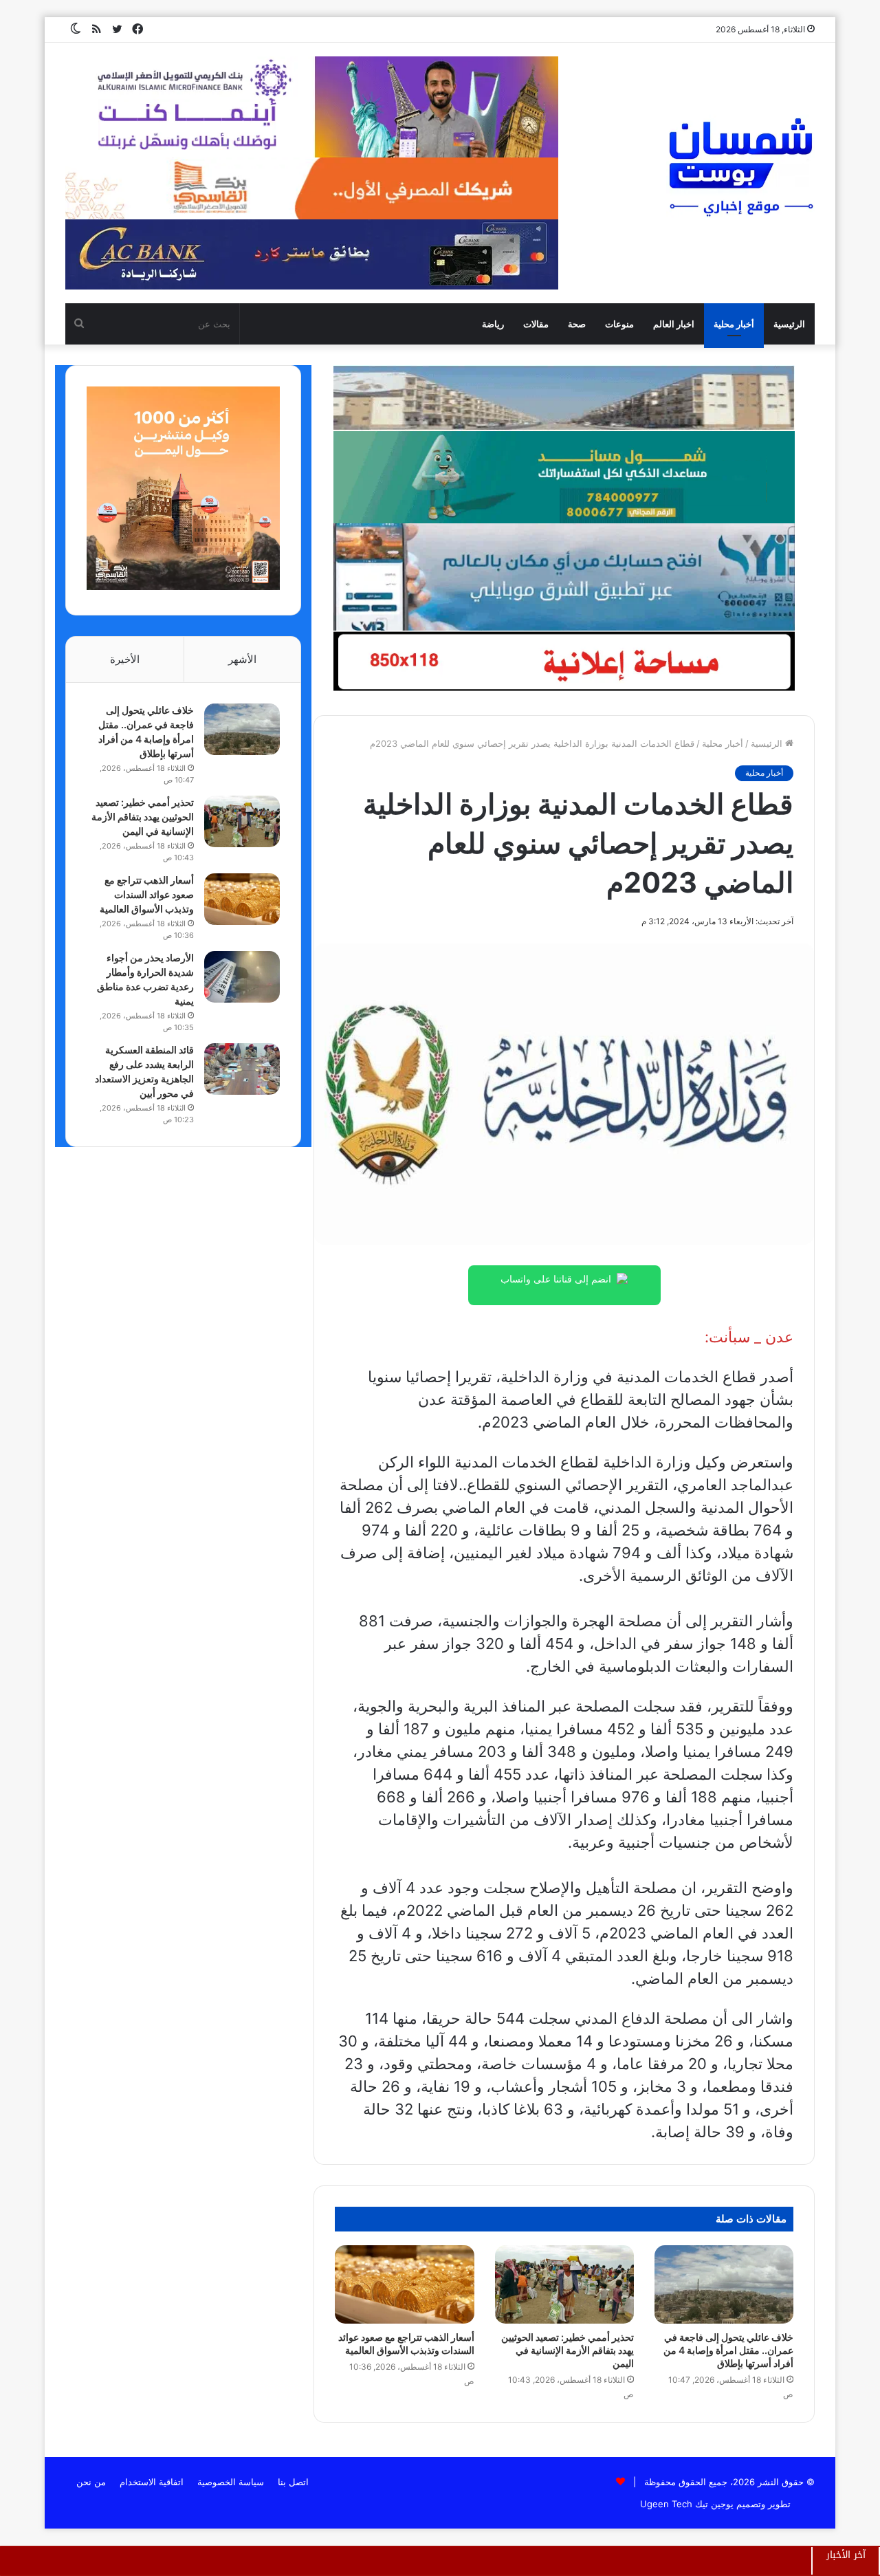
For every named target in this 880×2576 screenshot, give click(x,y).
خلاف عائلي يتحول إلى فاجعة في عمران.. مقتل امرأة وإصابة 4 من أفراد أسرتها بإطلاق (728, 2350)
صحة (577, 324)
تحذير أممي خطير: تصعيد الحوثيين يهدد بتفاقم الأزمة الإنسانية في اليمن (568, 2350)
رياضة (493, 324)
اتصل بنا (293, 2482)
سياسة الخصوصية (231, 2482)
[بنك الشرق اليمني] (564, 576)
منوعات (619, 324)
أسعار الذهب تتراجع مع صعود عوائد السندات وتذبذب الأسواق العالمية (147, 894)
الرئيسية (789, 324)
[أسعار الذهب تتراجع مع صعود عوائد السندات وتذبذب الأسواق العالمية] (404, 2284)
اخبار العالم (674, 324)
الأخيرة (125, 659)
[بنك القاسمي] (183, 587)
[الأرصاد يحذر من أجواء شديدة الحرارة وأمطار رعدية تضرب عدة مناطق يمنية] (242, 977)
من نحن (91, 2482)
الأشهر (242, 659)
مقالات (536, 324)
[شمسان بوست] (740, 166)
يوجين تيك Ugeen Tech (687, 2504)
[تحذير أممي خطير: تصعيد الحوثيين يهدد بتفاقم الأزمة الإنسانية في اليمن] (564, 2284)
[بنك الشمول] (564, 477)
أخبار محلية (734, 324)
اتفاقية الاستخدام (152, 2482)
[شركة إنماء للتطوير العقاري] (564, 397)
